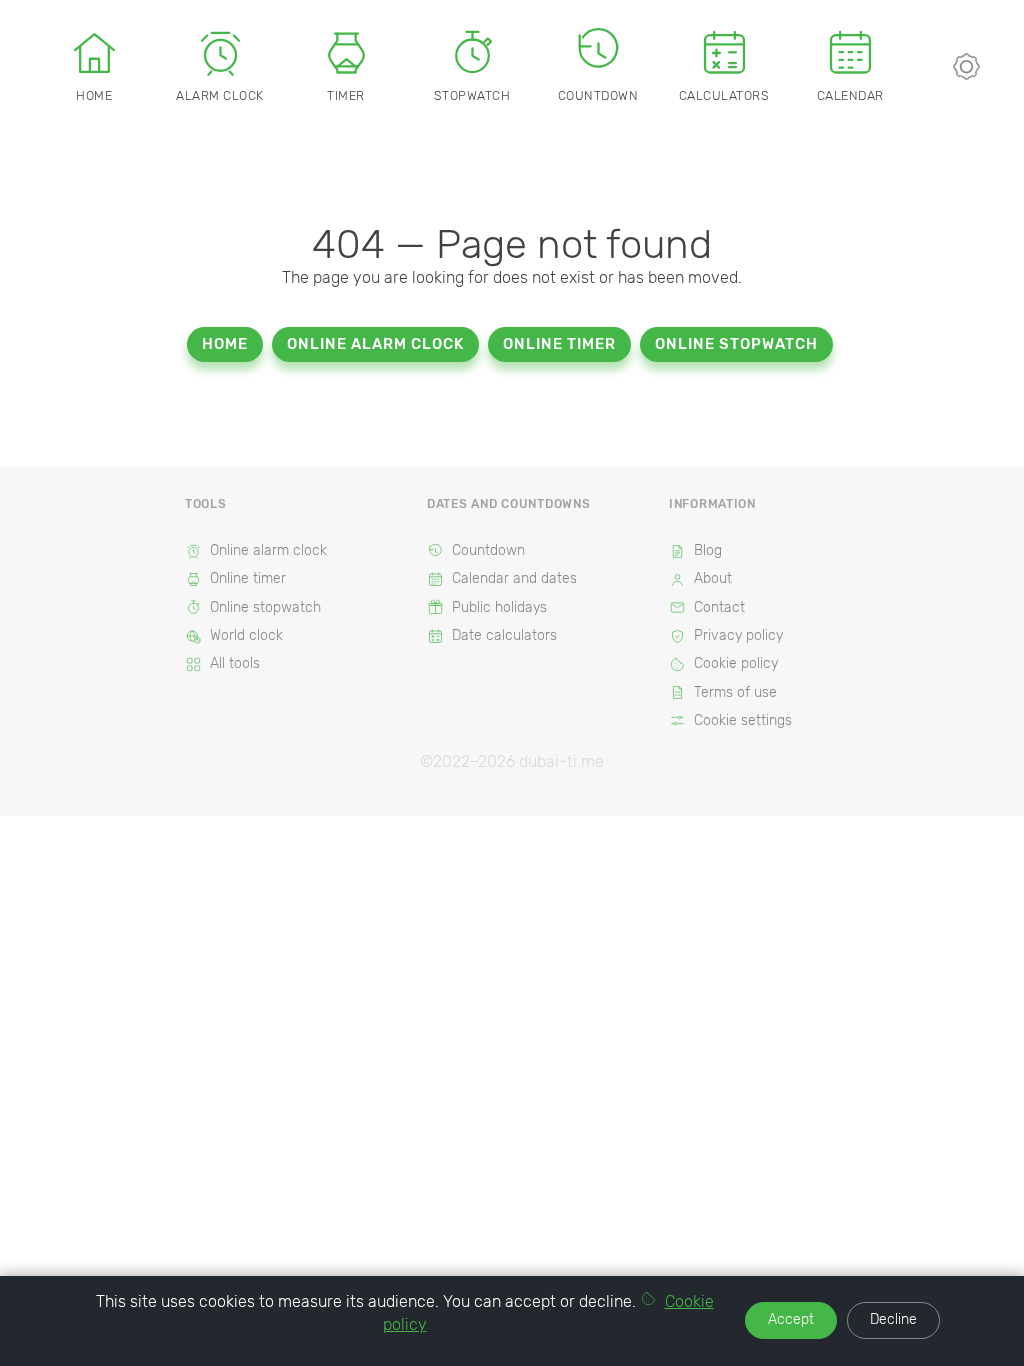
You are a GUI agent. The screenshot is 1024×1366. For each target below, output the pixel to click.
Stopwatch (472, 95)
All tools (235, 663)
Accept (791, 1319)
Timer (346, 95)
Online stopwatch (736, 344)
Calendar (850, 95)
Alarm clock (220, 95)
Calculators (724, 95)
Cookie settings (743, 720)
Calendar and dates (514, 578)
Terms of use (735, 692)
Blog (708, 550)
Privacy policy (738, 635)
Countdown (598, 95)
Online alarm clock (375, 344)
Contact (719, 607)
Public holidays (499, 607)
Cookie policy (736, 663)
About (713, 578)
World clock (246, 635)
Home (94, 95)
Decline (893, 1319)
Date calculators (504, 635)
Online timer (559, 344)
